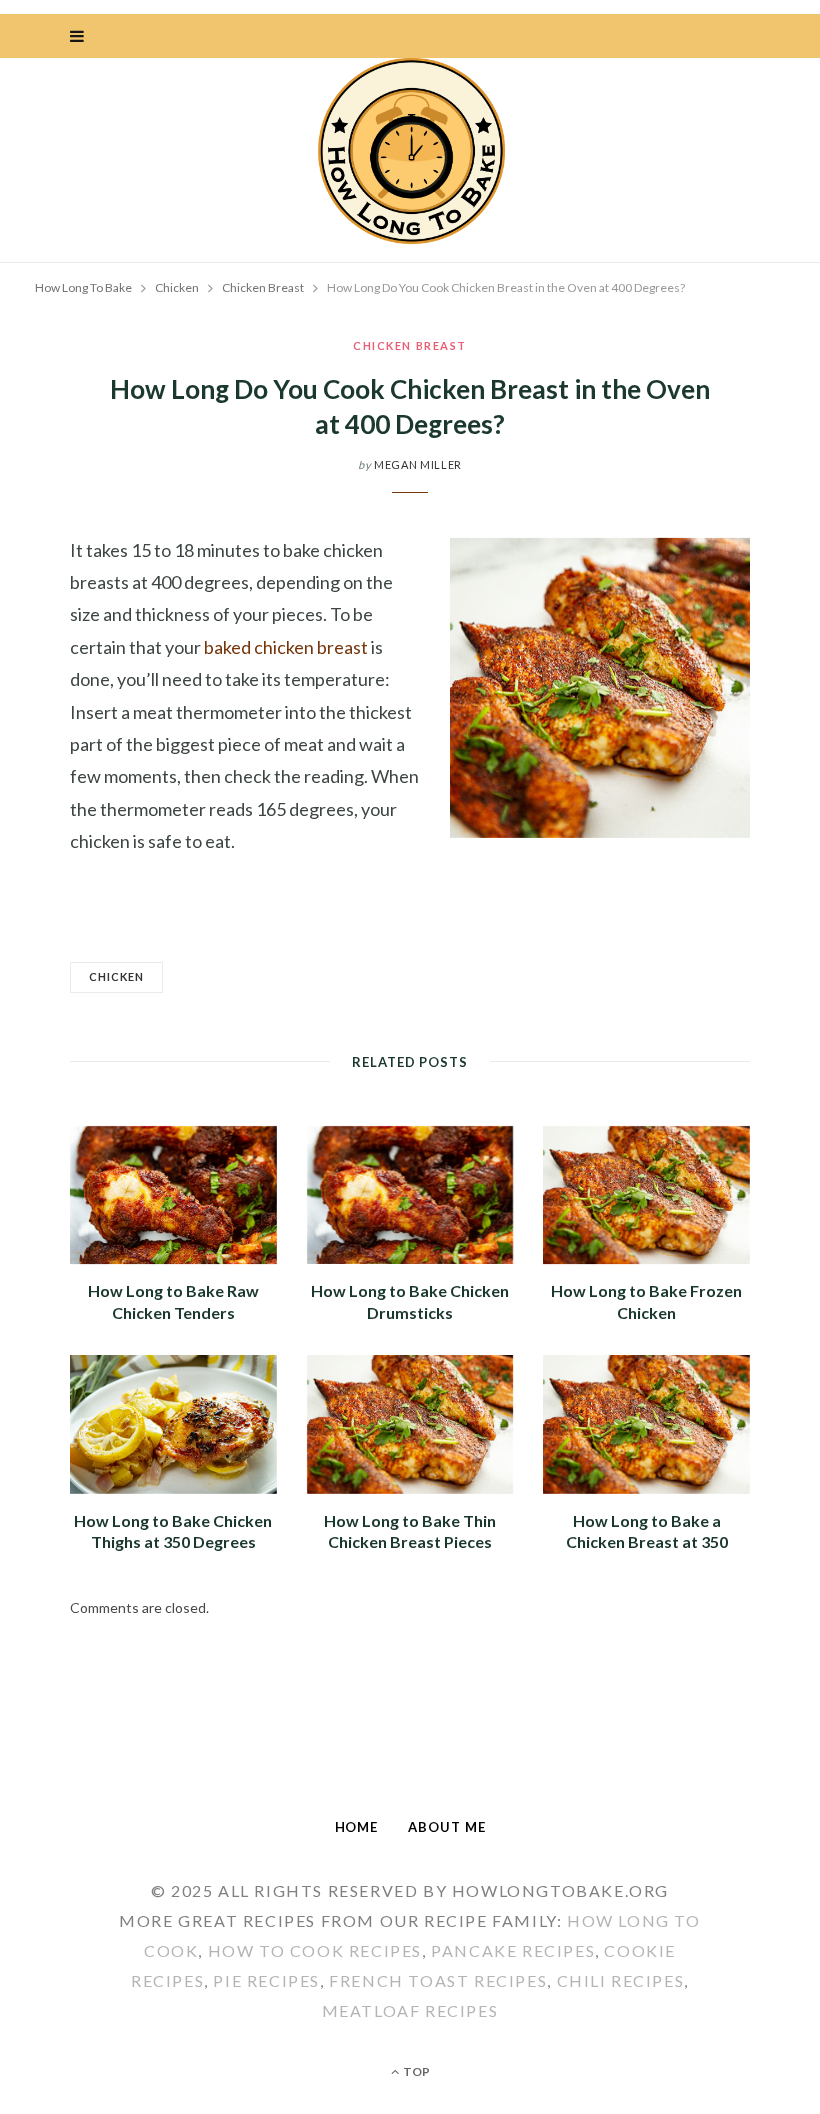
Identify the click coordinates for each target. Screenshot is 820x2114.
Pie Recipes (266, 1980)
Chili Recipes (621, 1980)
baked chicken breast (286, 647)
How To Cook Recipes (315, 1950)
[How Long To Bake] (409, 153)
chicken (116, 976)
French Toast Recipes (438, 1980)
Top (415, 2071)
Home (357, 1827)
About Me (446, 1827)
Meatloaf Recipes (410, 2010)
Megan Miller (418, 464)
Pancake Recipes (513, 1950)
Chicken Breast (410, 345)
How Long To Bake (83, 287)
